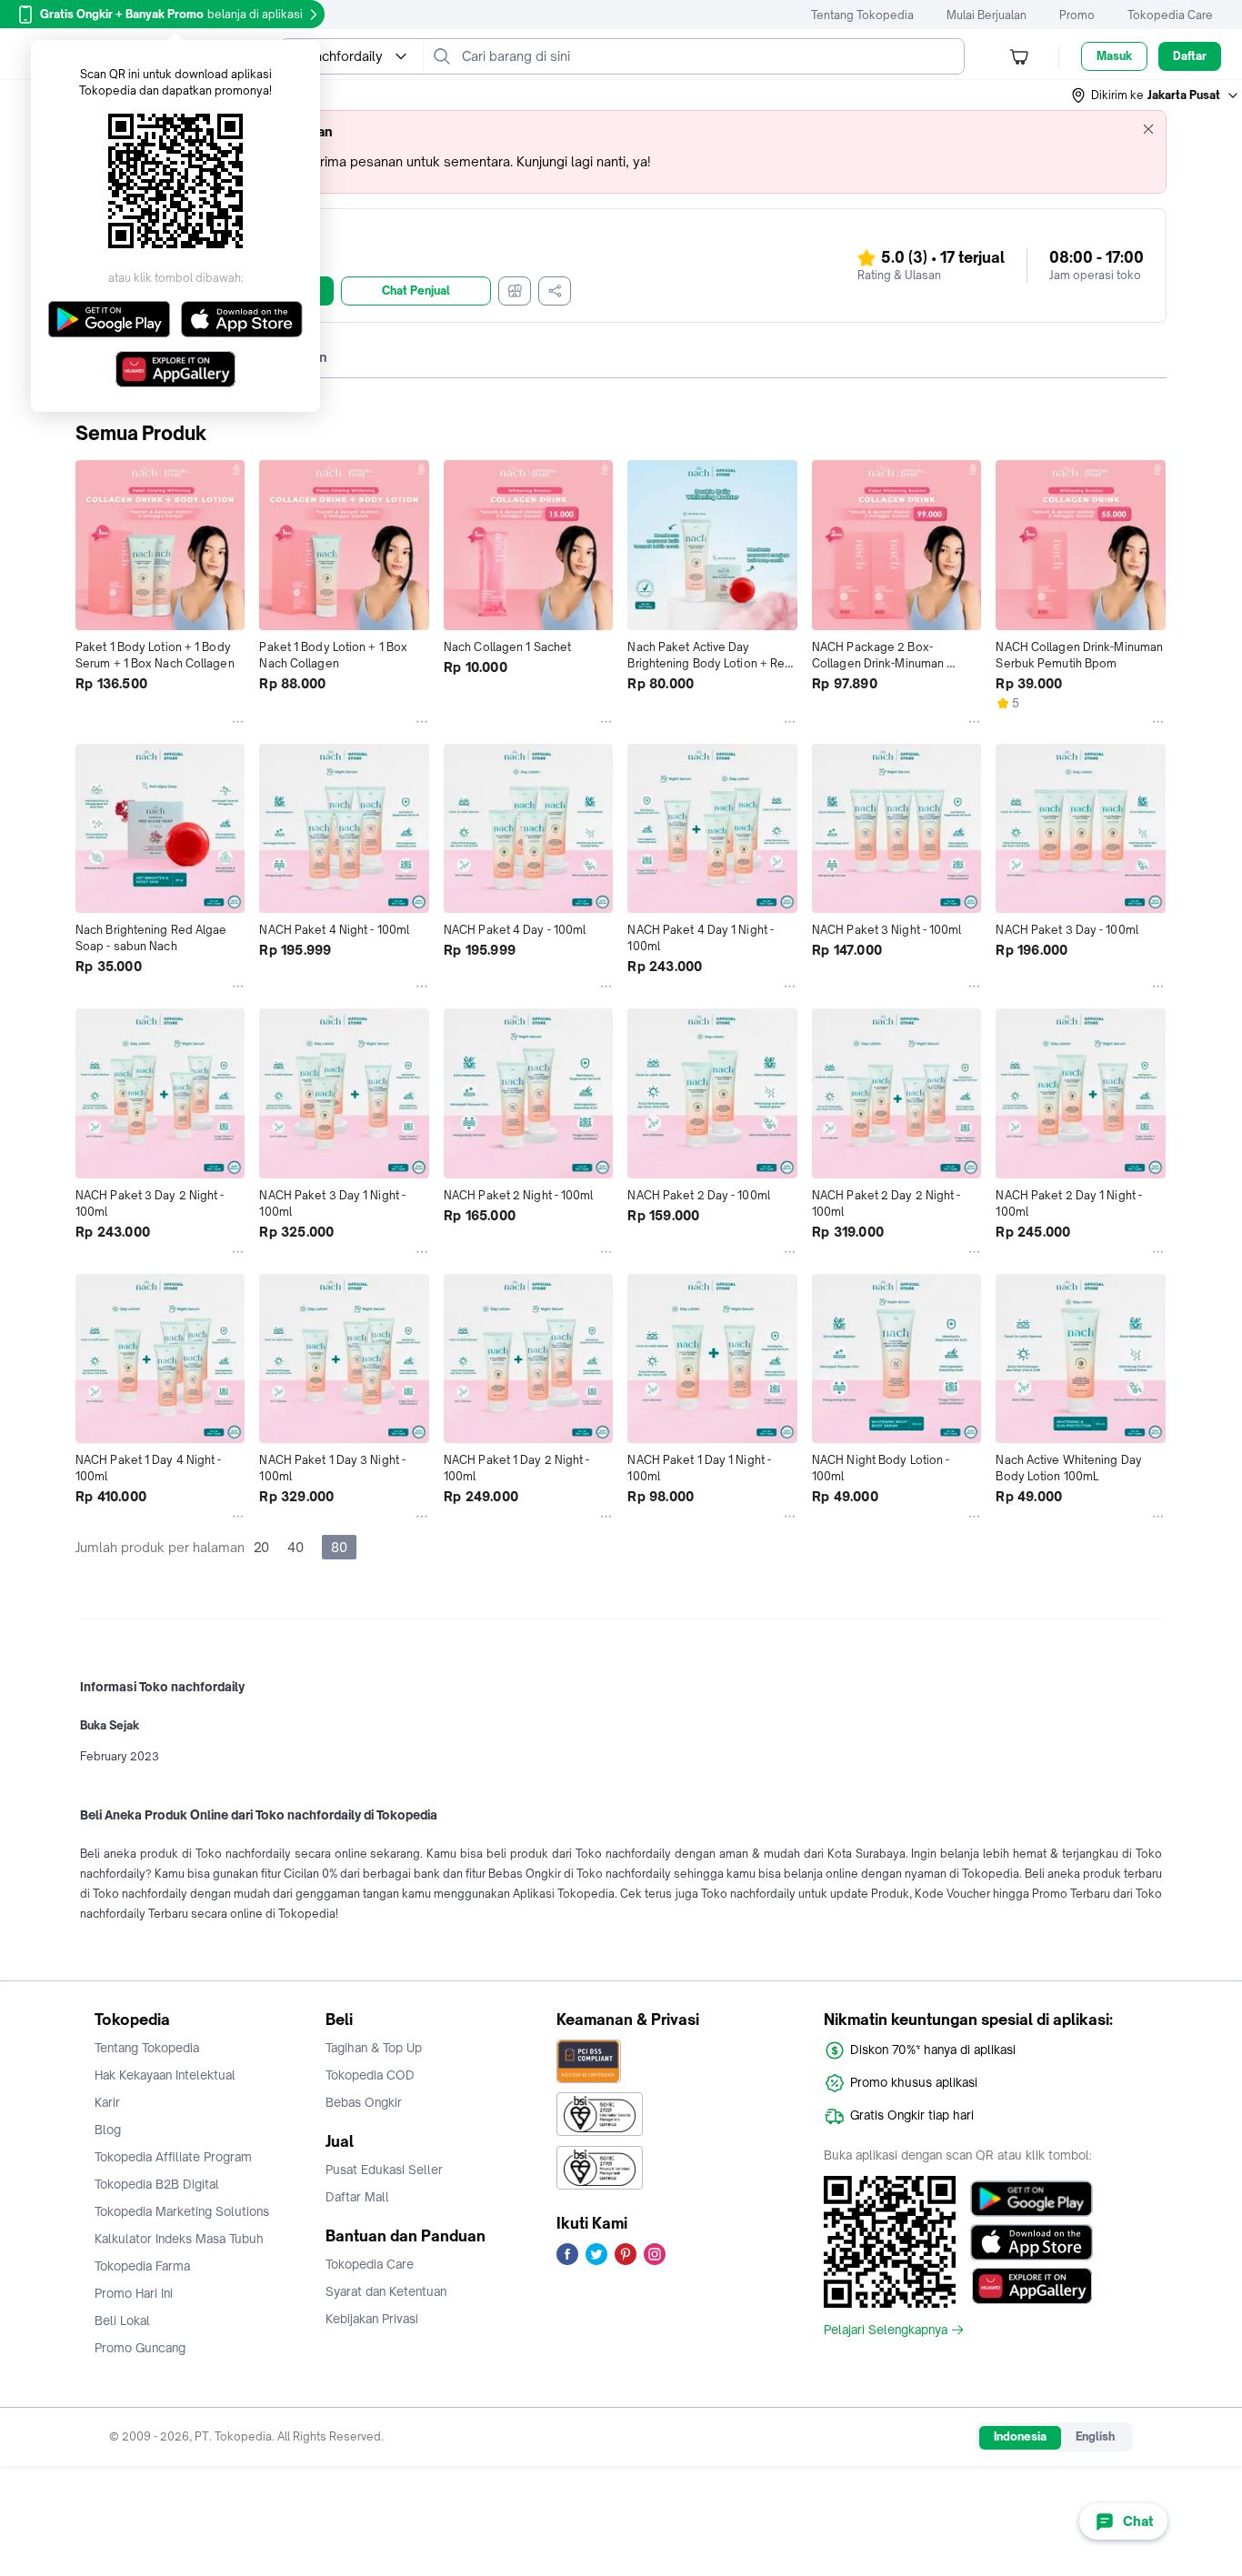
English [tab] (1095, 2436)
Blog (108, 2130)
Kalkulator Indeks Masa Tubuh (179, 2239)
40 (295, 1547)
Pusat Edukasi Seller (384, 2170)
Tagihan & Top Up (374, 2048)
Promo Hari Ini (134, 2293)
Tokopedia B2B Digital (157, 2184)
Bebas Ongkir (364, 2102)
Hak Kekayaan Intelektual (165, 2075)
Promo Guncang (140, 2348)
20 (261, 1547)
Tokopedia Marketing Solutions (182, 2211)
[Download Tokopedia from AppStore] (1032, 2242)
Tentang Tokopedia (862, 15)
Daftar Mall (357, 2197)
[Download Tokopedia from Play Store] (1032, 2199)
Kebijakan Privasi (372, 2319)
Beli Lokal (122, 2320)
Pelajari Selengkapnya (886, 2330)
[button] (1156, 95)
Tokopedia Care (1170, 15)
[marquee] (621, 152)
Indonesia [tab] (1020, 2436)
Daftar (1190, 56)
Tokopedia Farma (142, 2266)
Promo (1077, 15)
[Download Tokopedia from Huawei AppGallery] (1032, 2286)
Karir (107, 2102)
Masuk (1114, 56)
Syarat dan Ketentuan (386, 2291)
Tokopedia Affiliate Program (173, 2157)
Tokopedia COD (370, 2075)
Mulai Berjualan (987, 15)
